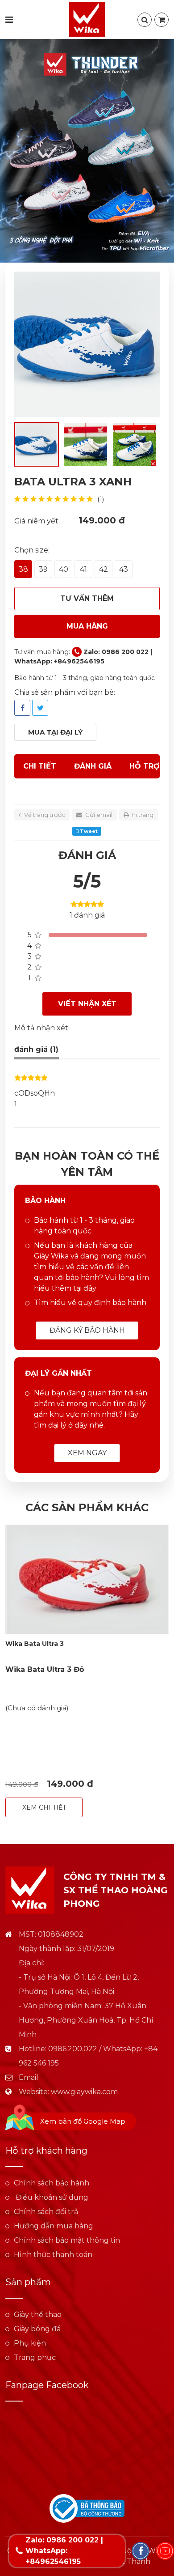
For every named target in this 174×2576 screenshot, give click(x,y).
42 (104, 569)
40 (64, 569)
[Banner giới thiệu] (87, 151)
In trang (142, 815)
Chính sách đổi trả (46, 2212)
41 (83, 569)
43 (124, 569)
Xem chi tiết (44, 1807)
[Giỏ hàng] (162, 20)
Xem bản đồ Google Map (83, 2121)
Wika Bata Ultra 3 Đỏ (45, 1669)
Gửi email (98, 815)
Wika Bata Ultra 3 (35, 1644)
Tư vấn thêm (87, 598)
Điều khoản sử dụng (51, 2197)
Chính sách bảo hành (52, 2183)
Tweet (88, 831)
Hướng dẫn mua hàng (54, 2226)
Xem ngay (87, 1453)
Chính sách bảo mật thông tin (67, 2240)
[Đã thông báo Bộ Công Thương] (87, 2508)
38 (23, 569)
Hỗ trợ (145, 766)
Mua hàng (87, 626)
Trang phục (35, 2357)
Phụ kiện (30, 2343)
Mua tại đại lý (55, 732)
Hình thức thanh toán (53, 2255)
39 (43, 569)
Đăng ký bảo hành (87, 1330)
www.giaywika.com (84, 2092)
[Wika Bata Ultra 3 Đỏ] (87, 1579)
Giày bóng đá (37, 2329)
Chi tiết (40, 766)
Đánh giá (93, 766)
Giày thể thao (38, 2315)
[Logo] (87, 19)
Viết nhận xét (87, 1004)
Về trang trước (44, 815)
